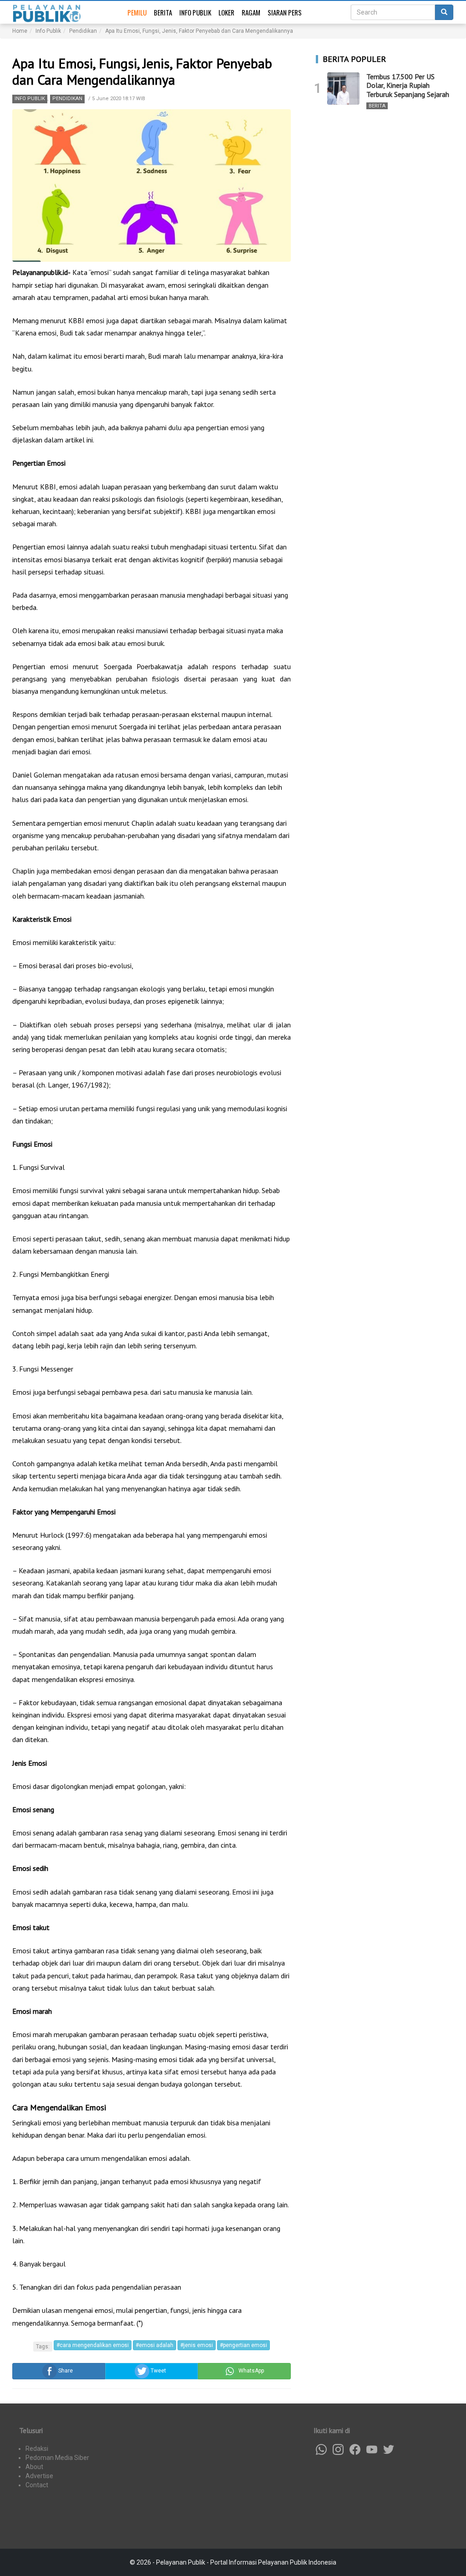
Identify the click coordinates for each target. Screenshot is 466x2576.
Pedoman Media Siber (57, 2458)
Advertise (39, 2476)
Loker (226, 12)
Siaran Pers (285, 12)
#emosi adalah (154, 2345)
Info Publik (195, 12)
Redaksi (37, 2449)
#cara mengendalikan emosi (93, 2345)
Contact (37, 2485)
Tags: (43, 2347)
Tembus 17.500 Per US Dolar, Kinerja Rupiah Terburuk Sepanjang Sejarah (408, 85)
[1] (343, 89)
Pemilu (137, 12)
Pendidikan (67, 99)
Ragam (251, 12)
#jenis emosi (197, 2345)
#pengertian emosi (243, 2345)
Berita (163, 12)
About (34, 2467)
